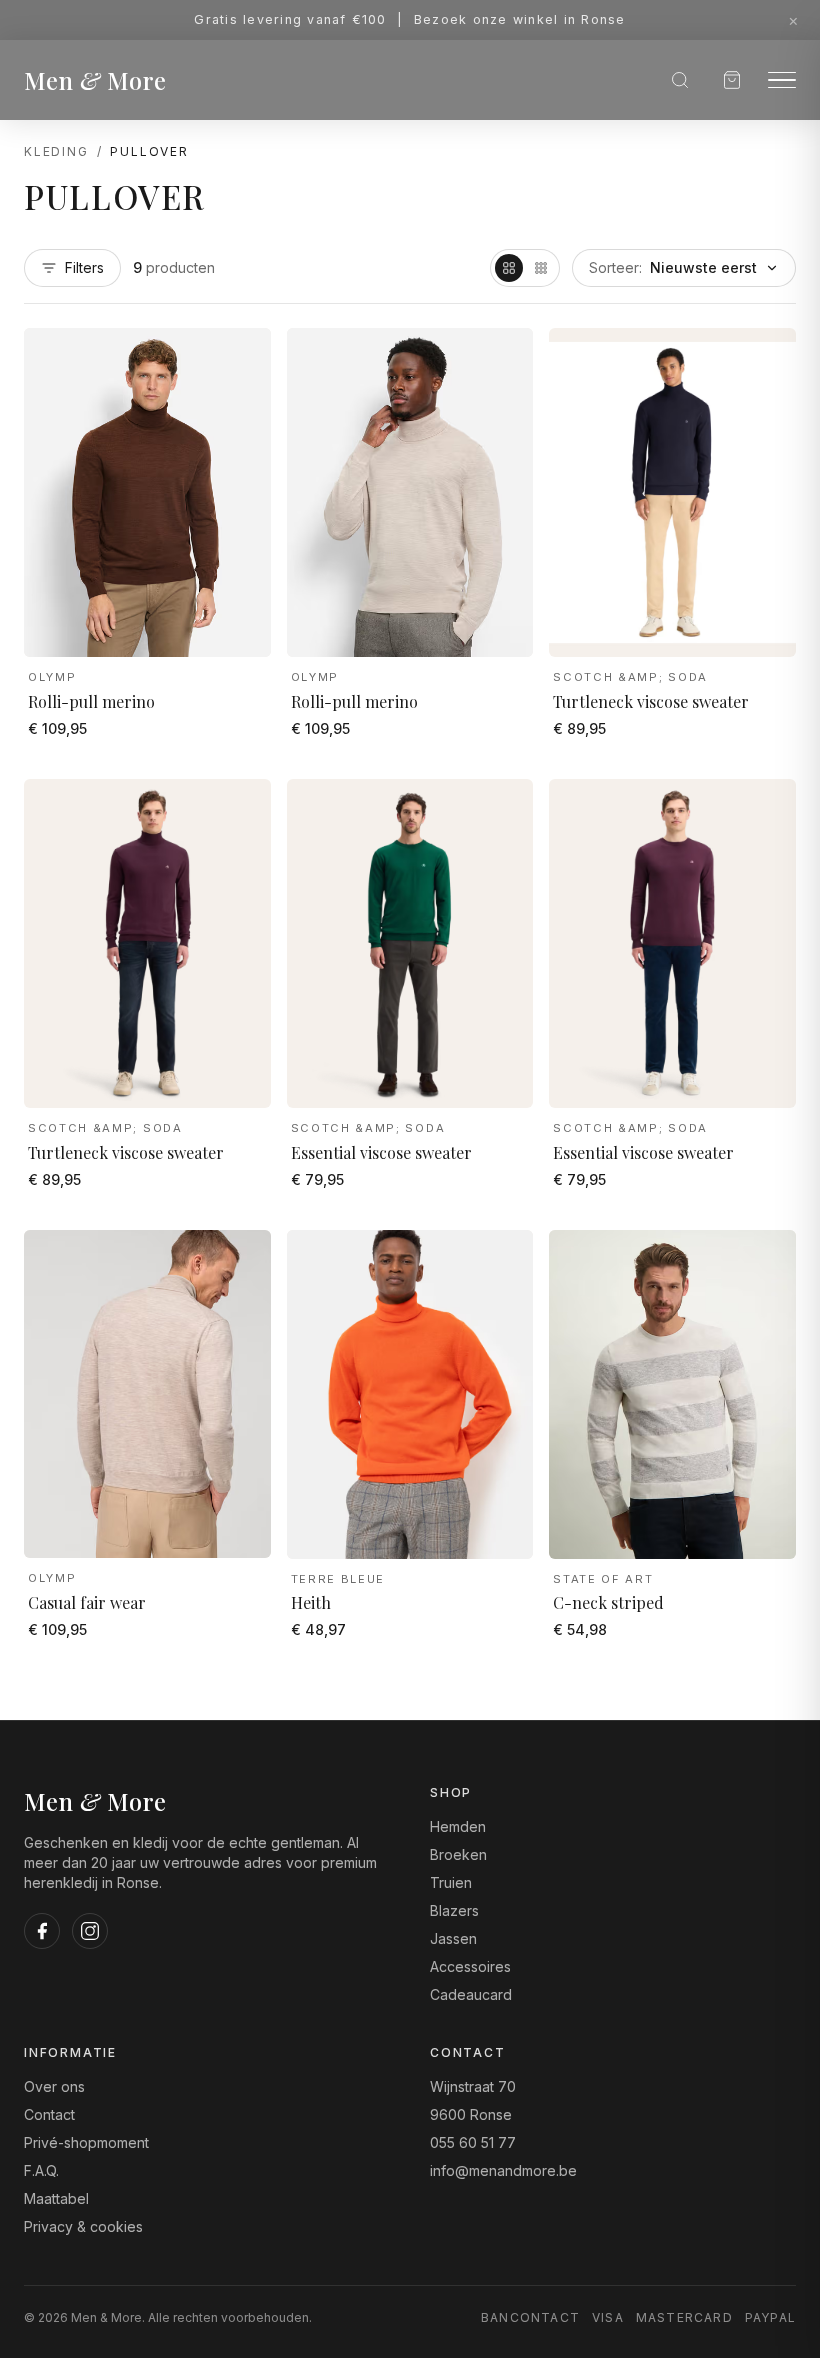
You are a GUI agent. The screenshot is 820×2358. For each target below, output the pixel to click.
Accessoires (470, 1966)
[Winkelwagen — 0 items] (732, 80)
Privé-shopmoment (86, 2142)
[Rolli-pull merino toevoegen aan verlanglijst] (241, 362)
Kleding (56, 151)
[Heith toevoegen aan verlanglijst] (503, 1264)
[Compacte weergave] (541, 268)
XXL (226, 628)
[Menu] (782, 80)
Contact (49, 2114)
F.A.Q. (41, 2170)
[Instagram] (90, 1931)
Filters (84, 267)
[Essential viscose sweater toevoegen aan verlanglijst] (503, 813)
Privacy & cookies (83, 2226)
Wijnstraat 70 (473, 2086)
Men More (95, 80)
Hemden (458, 1826)
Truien (451, 1882)
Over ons (54, 2086)
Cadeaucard (471, 1994)
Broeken (458, 1854)
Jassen (453, 1938)
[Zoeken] (680, 80)
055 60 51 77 (473, 2142)
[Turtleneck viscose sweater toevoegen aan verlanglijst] (766, 362)
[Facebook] (42, 1931)
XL (173, 628)
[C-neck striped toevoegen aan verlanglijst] (766, 1264)
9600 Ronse (471, 2114)
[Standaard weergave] (509, 268)
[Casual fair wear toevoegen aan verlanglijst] (241, 1264)
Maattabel (56, 2198)
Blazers (454, 1910)
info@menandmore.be (503, 2170)
